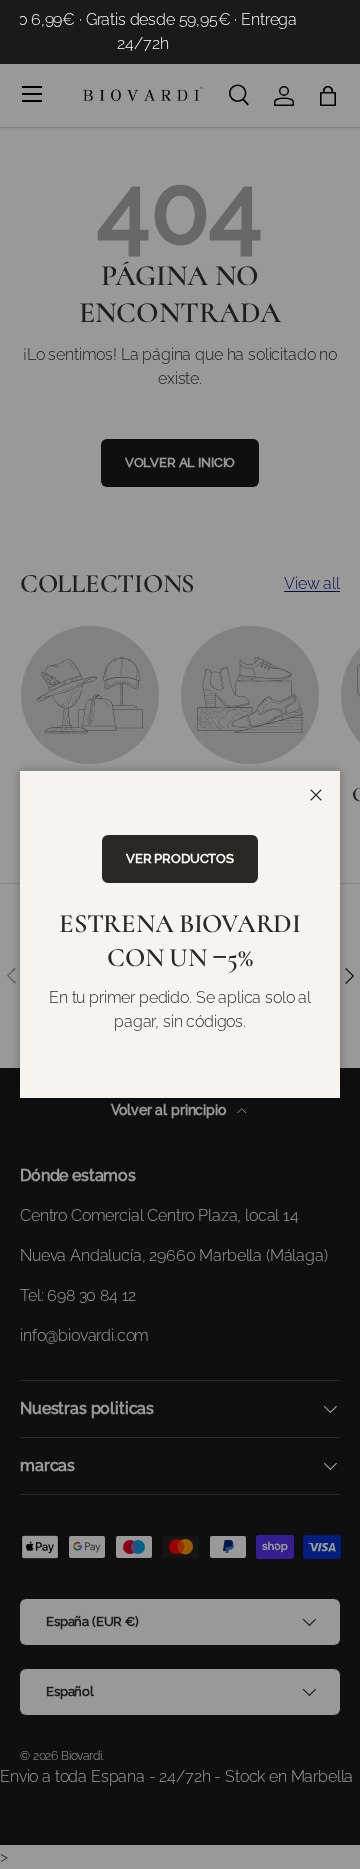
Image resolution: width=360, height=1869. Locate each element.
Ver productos (180, 858)
